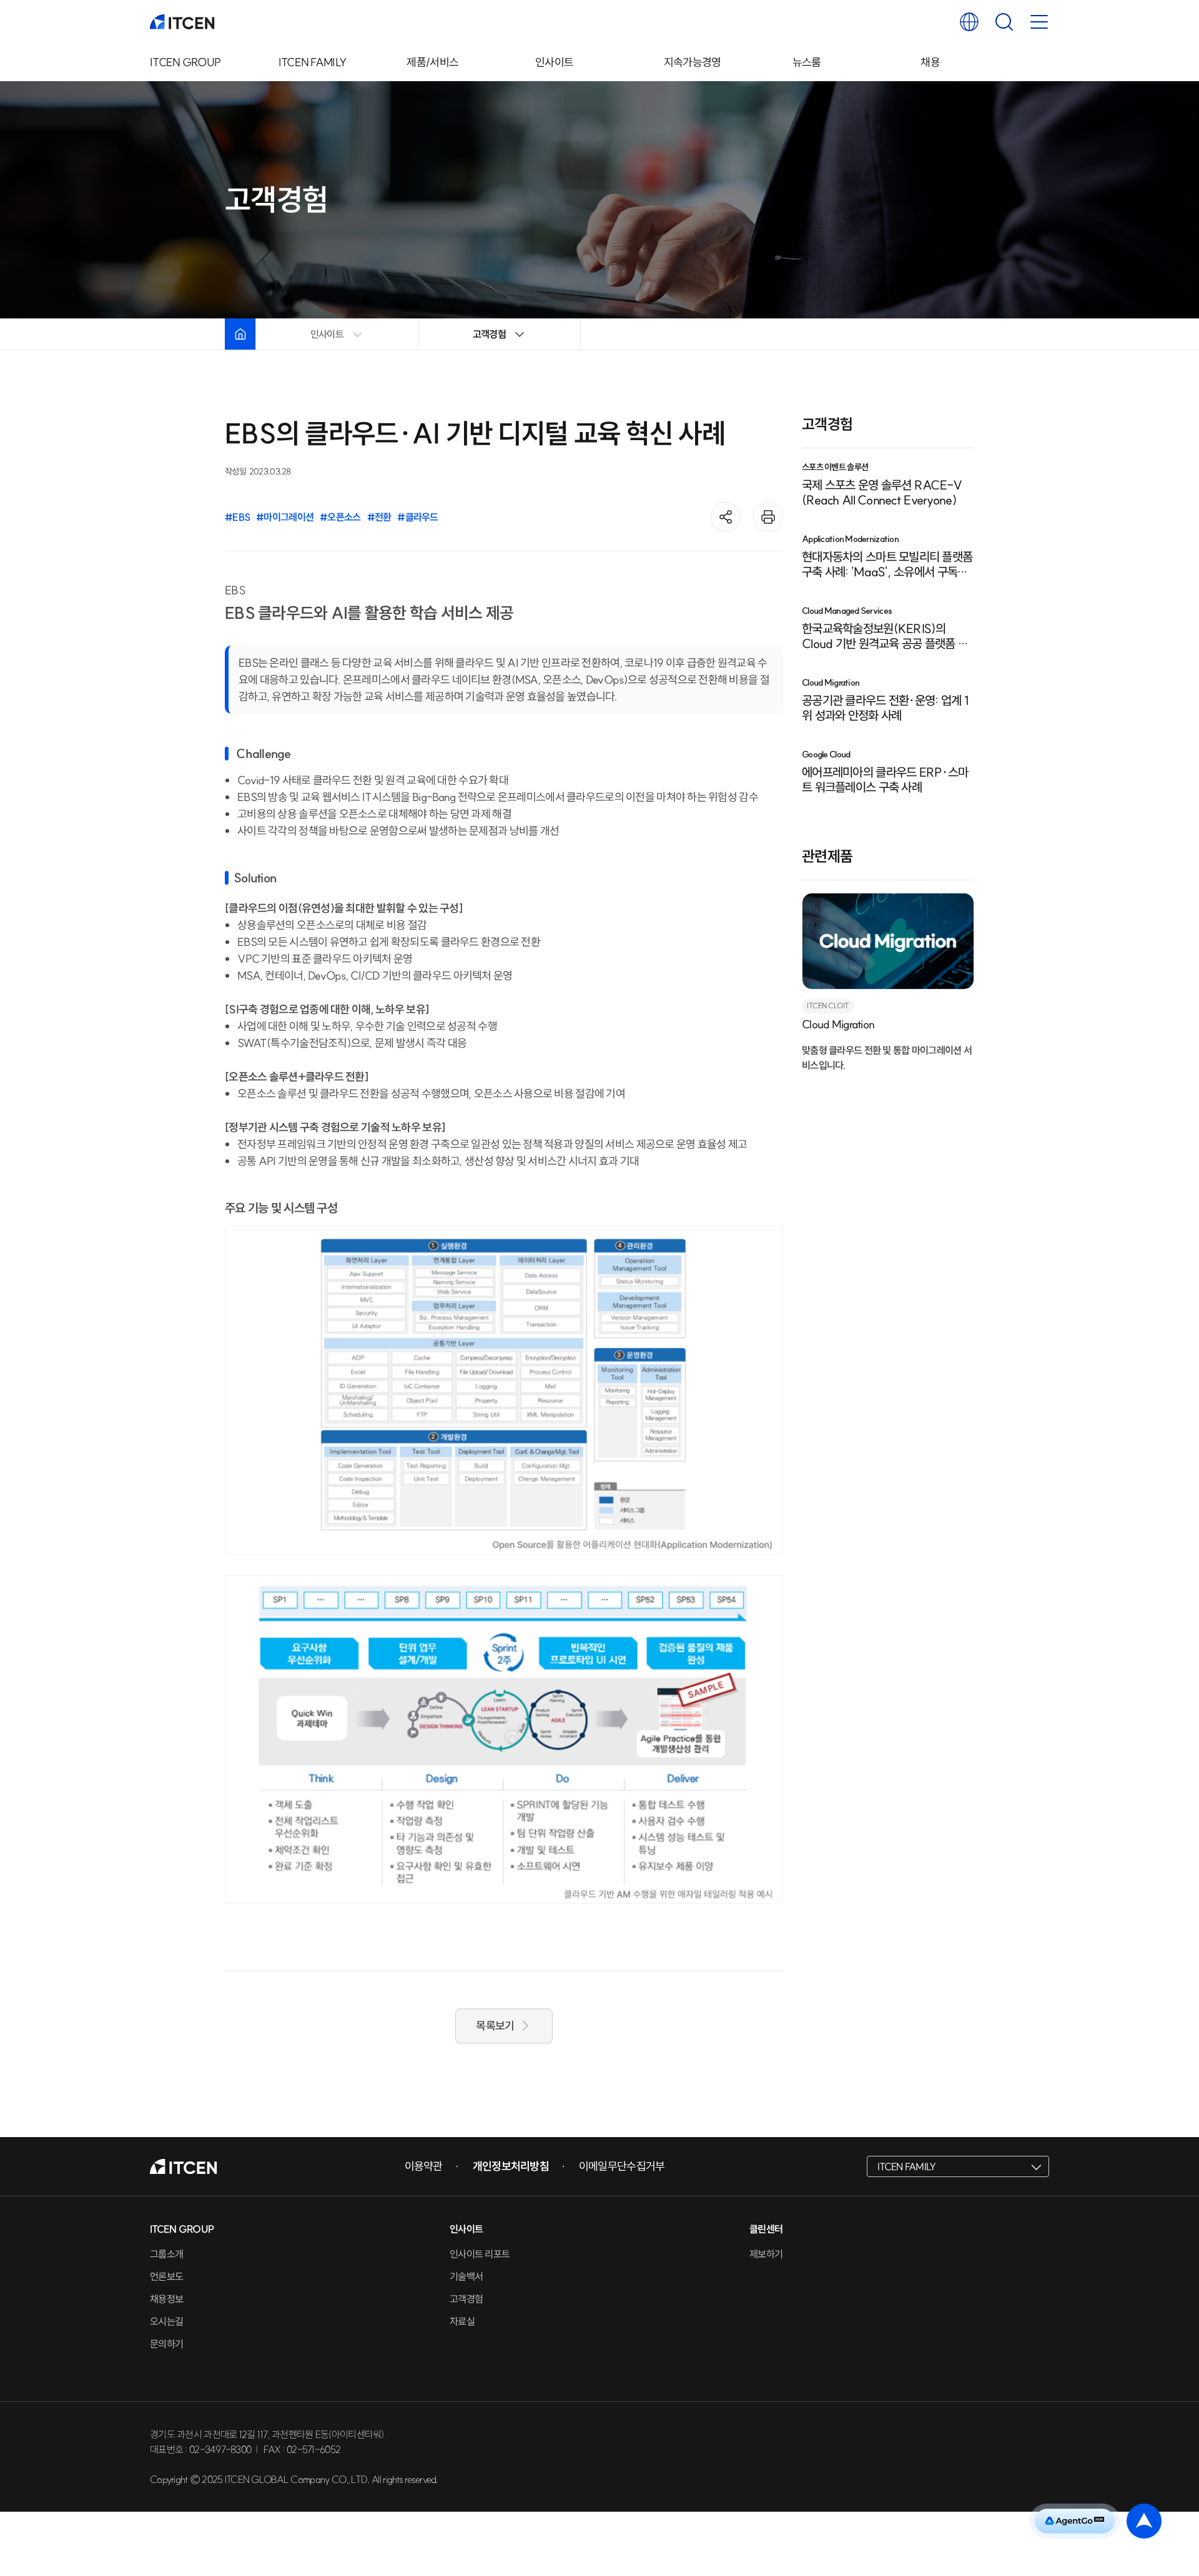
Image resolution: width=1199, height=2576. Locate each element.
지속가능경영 (693, 62)
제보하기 (766, 2254)
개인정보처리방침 (511, 2166)
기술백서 (466, 2276)
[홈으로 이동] (240, 334)
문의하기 (166, 2344)
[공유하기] (726, 517)
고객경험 (466, 2299)
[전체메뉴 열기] (1039, 22)
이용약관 (424, 2166)
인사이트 (554, 62)
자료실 (462, 2321)
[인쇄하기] (768, 517)
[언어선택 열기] (969, 22)
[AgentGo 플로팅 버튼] (1075, 2521)
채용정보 (166, 2299)
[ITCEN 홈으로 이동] (182, 22)
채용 (930, 62)
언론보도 (166, 2276)
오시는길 (166, 2321)
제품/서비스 (432, 62)
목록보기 (495, 2026)
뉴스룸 (807, 62)
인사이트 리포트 (480, 2254)
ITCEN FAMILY (313, 62)
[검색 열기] (1004, 22)
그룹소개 (166, 2254)
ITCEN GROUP (185, 62)
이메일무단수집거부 (622, 2166)
